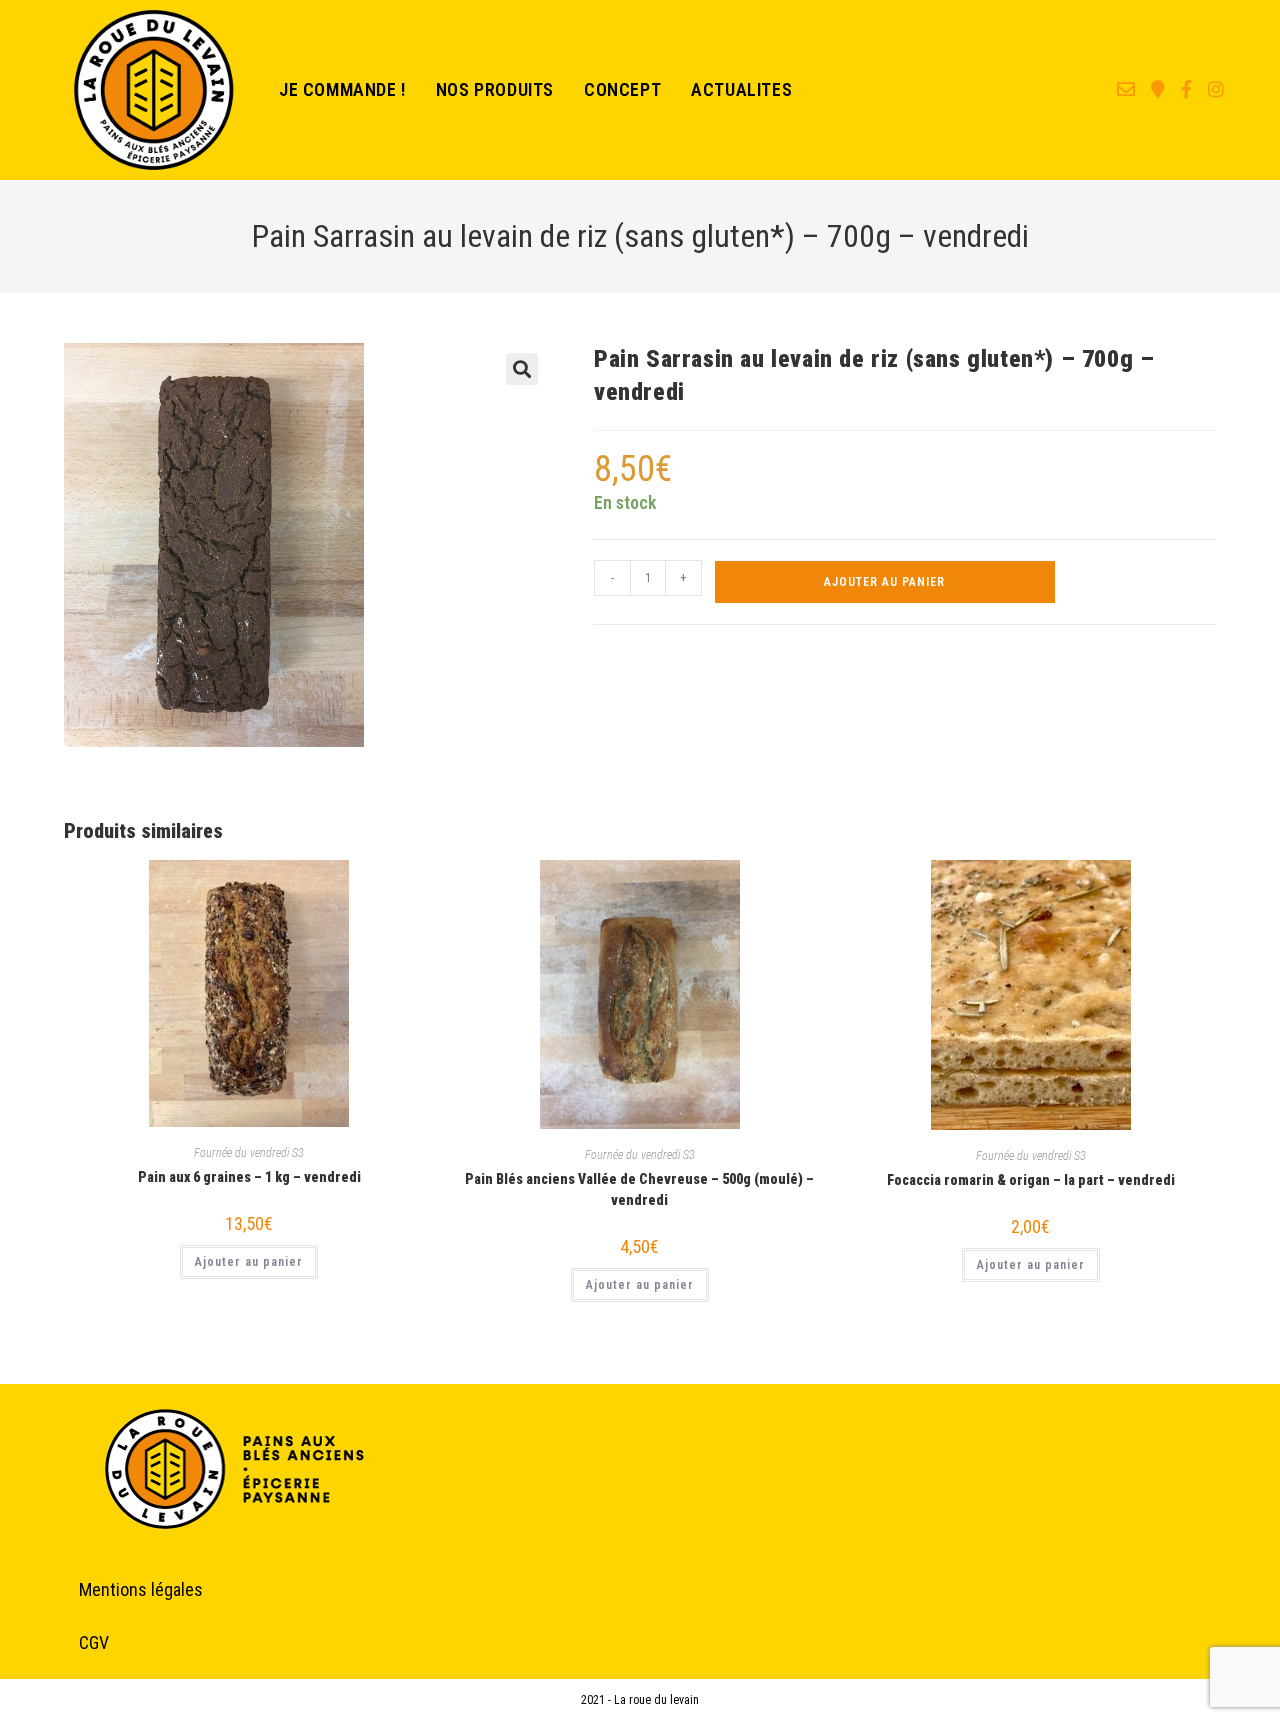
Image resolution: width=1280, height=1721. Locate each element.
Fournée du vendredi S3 (249, 1153)
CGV (94, 1642)
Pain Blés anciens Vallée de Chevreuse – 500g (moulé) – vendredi (639, 1189)
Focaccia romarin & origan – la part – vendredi (1031, 1180)
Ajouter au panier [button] (249, 1262)
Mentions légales (141, 1589)
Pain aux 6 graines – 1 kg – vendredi (249, 1177)
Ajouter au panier (884, 582)
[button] (522, 369)
